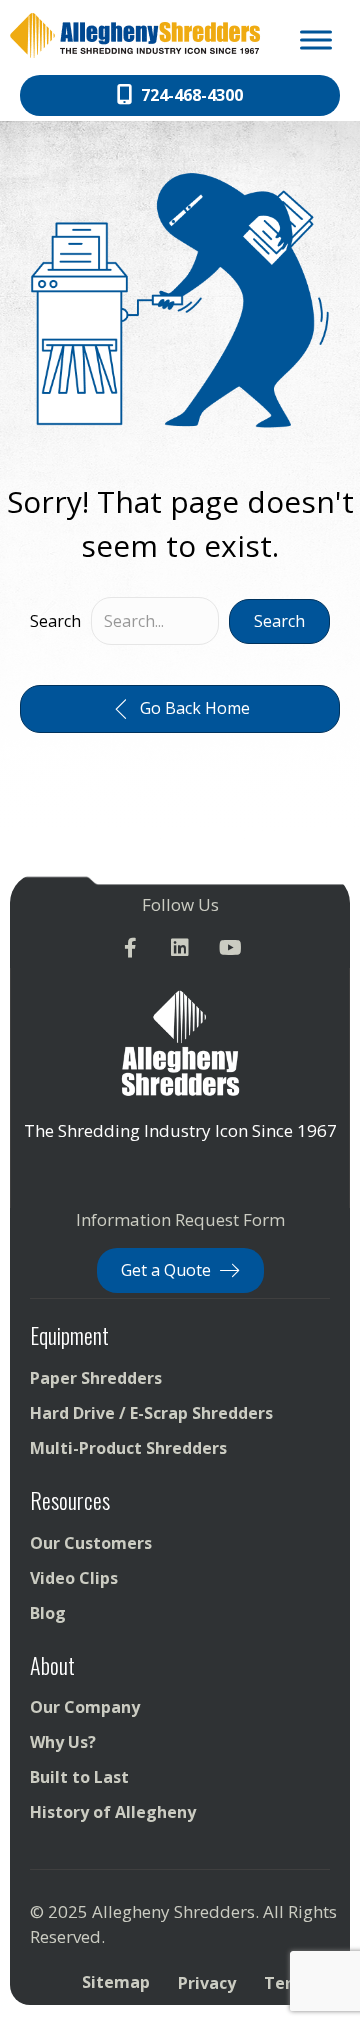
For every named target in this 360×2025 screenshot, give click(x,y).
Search (55, 621)
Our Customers (91, 1543)
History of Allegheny (113, 1812)
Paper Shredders (96, 1378)
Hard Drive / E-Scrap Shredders (151, 1413)
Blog (48, 1613)
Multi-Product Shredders (128, 1448)
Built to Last (79, 1777)
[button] (279, 621)
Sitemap (116, 1982)
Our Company (85, 1707)
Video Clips (74, 1578)
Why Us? (63, 1742)
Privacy (207, 1983)
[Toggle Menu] (316, 39)
